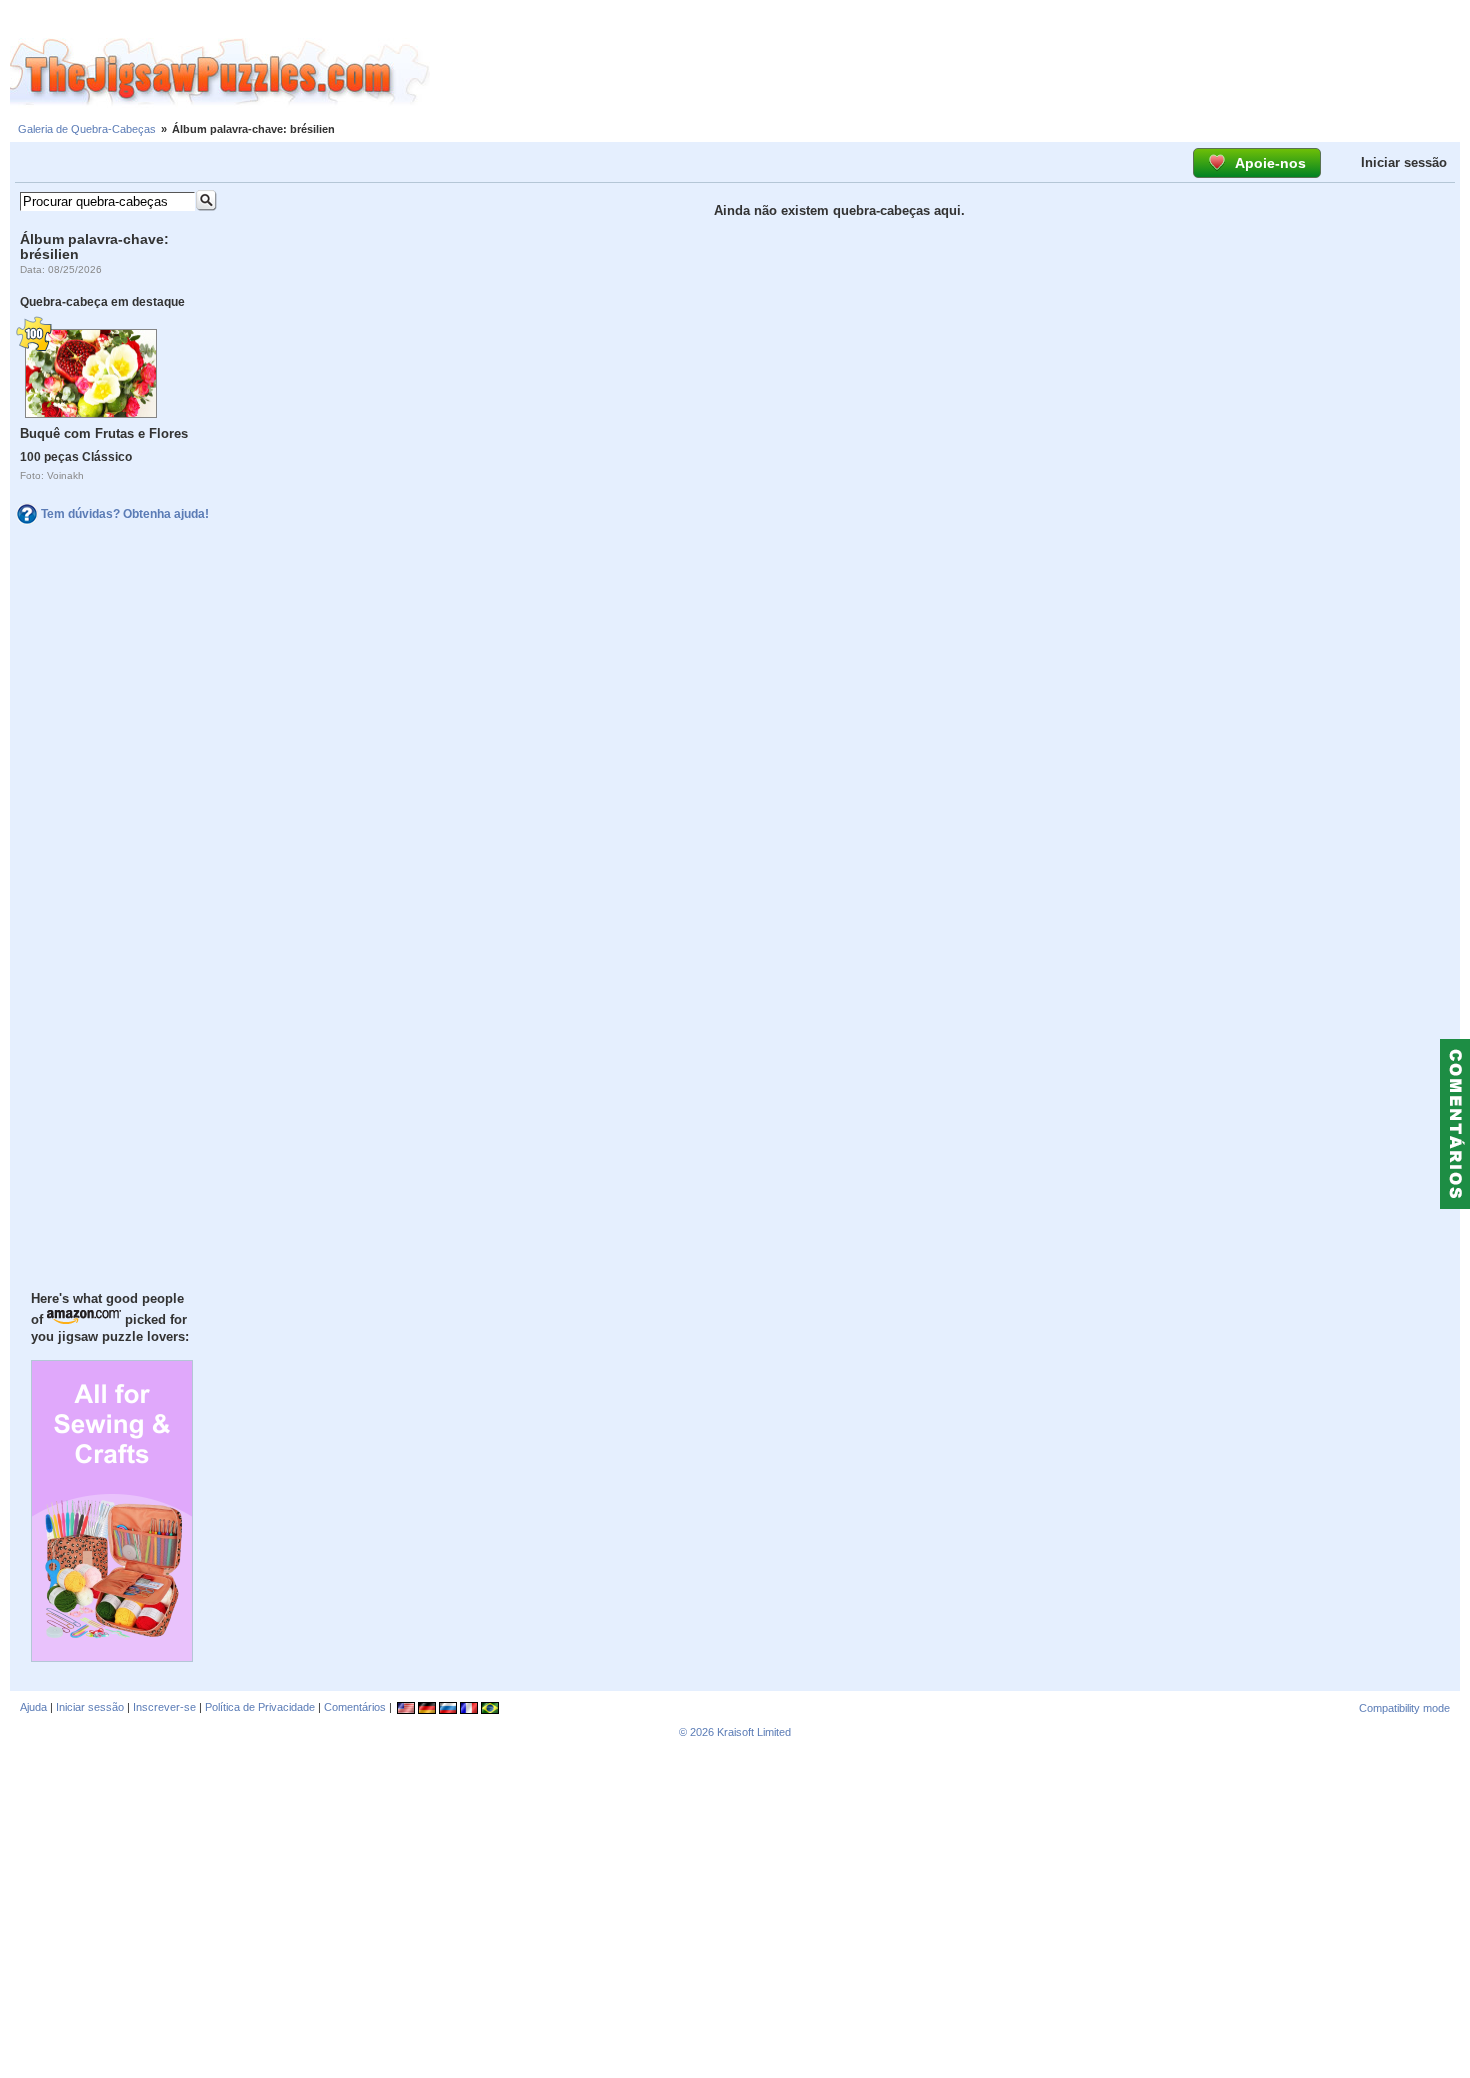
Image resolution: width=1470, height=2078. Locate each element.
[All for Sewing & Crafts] (112, 1657)
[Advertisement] (950, 73)
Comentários (355, 1707)
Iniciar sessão (1404, 162)
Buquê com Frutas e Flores (104, 433)
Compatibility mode (1404, 1708)
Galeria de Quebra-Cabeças (87, 129)
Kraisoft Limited (754, 1732)
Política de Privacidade (260, 1707)
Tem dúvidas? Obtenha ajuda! (125, 514)
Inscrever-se (164, 1707)
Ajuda (33, 1707)
